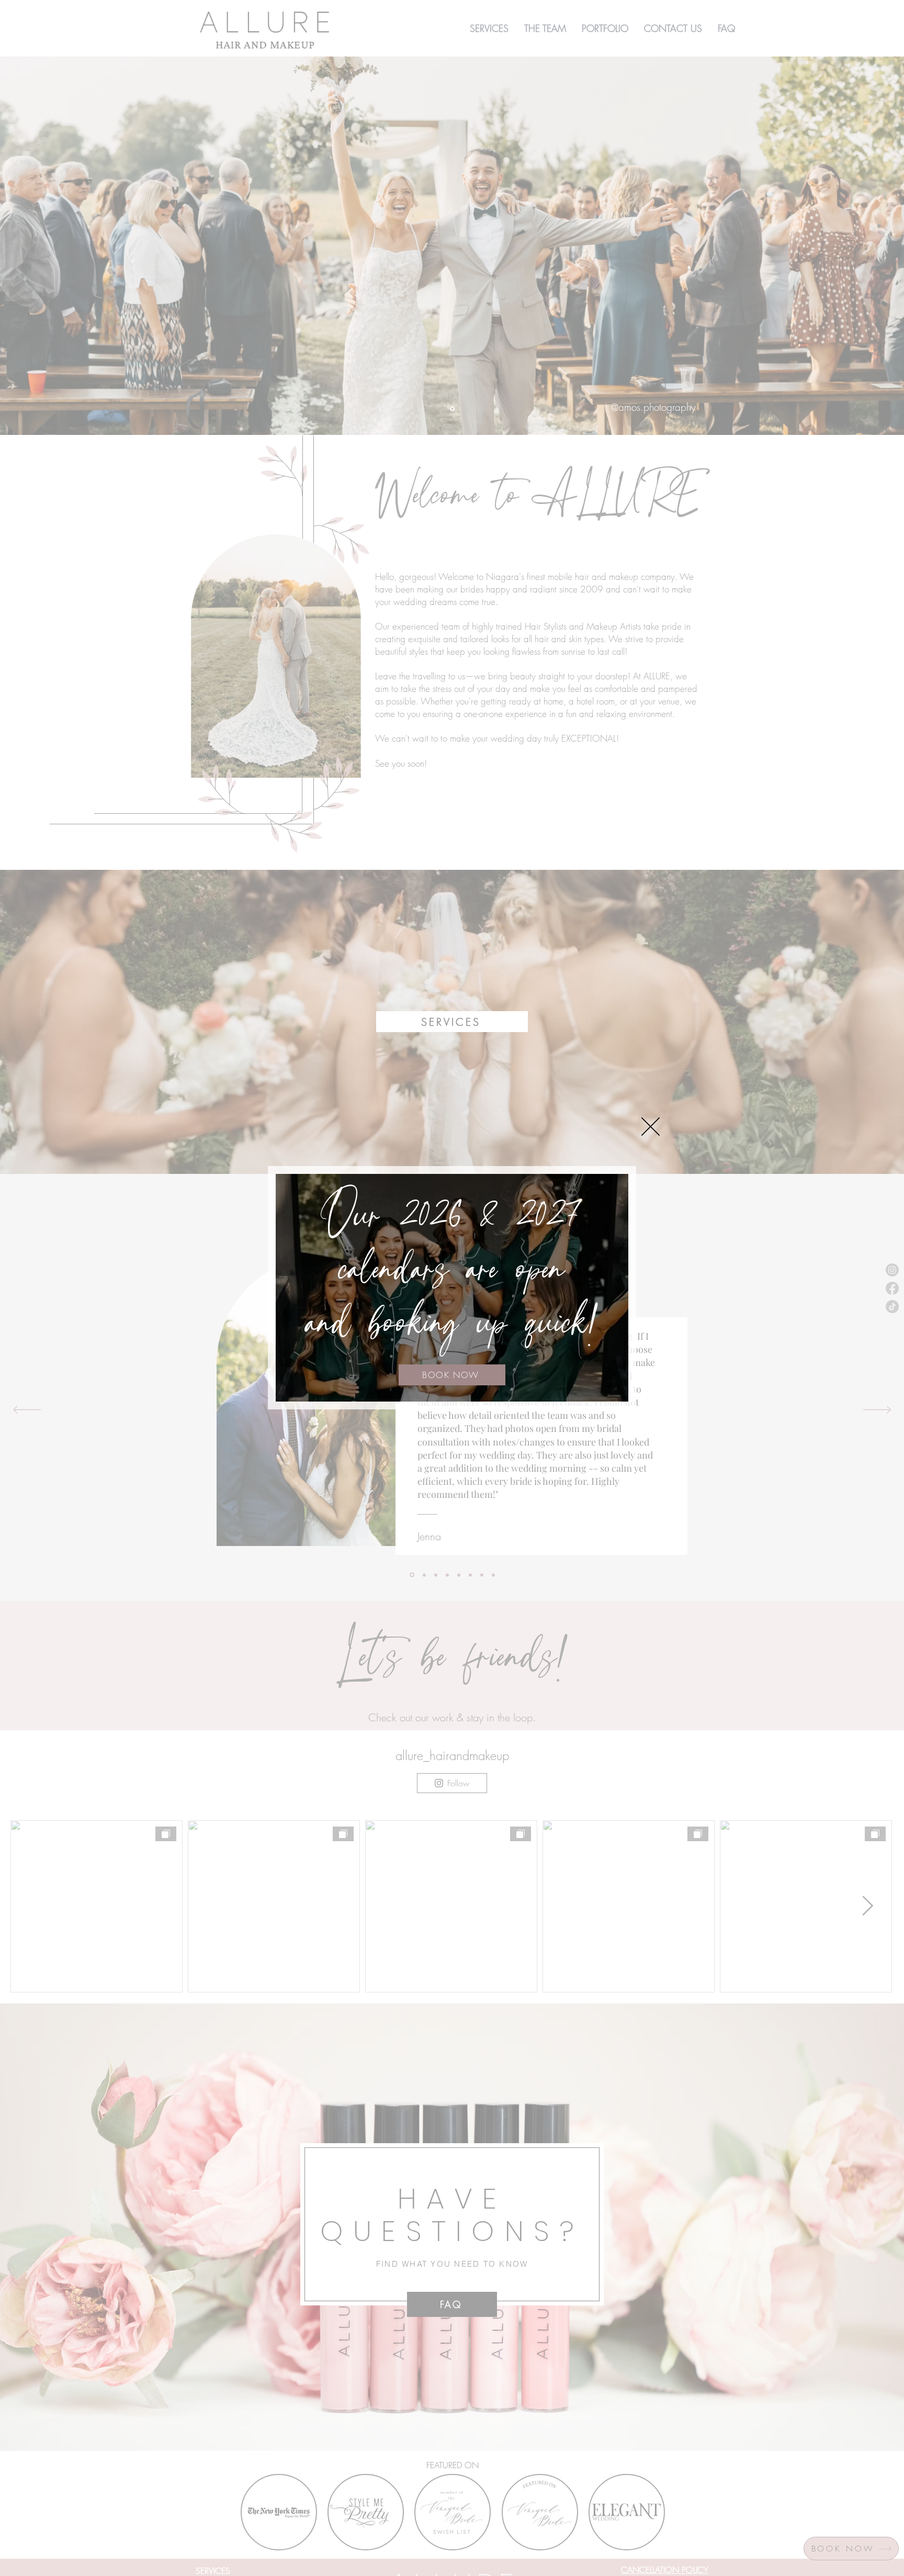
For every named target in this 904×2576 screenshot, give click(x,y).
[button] (651, 1127)
